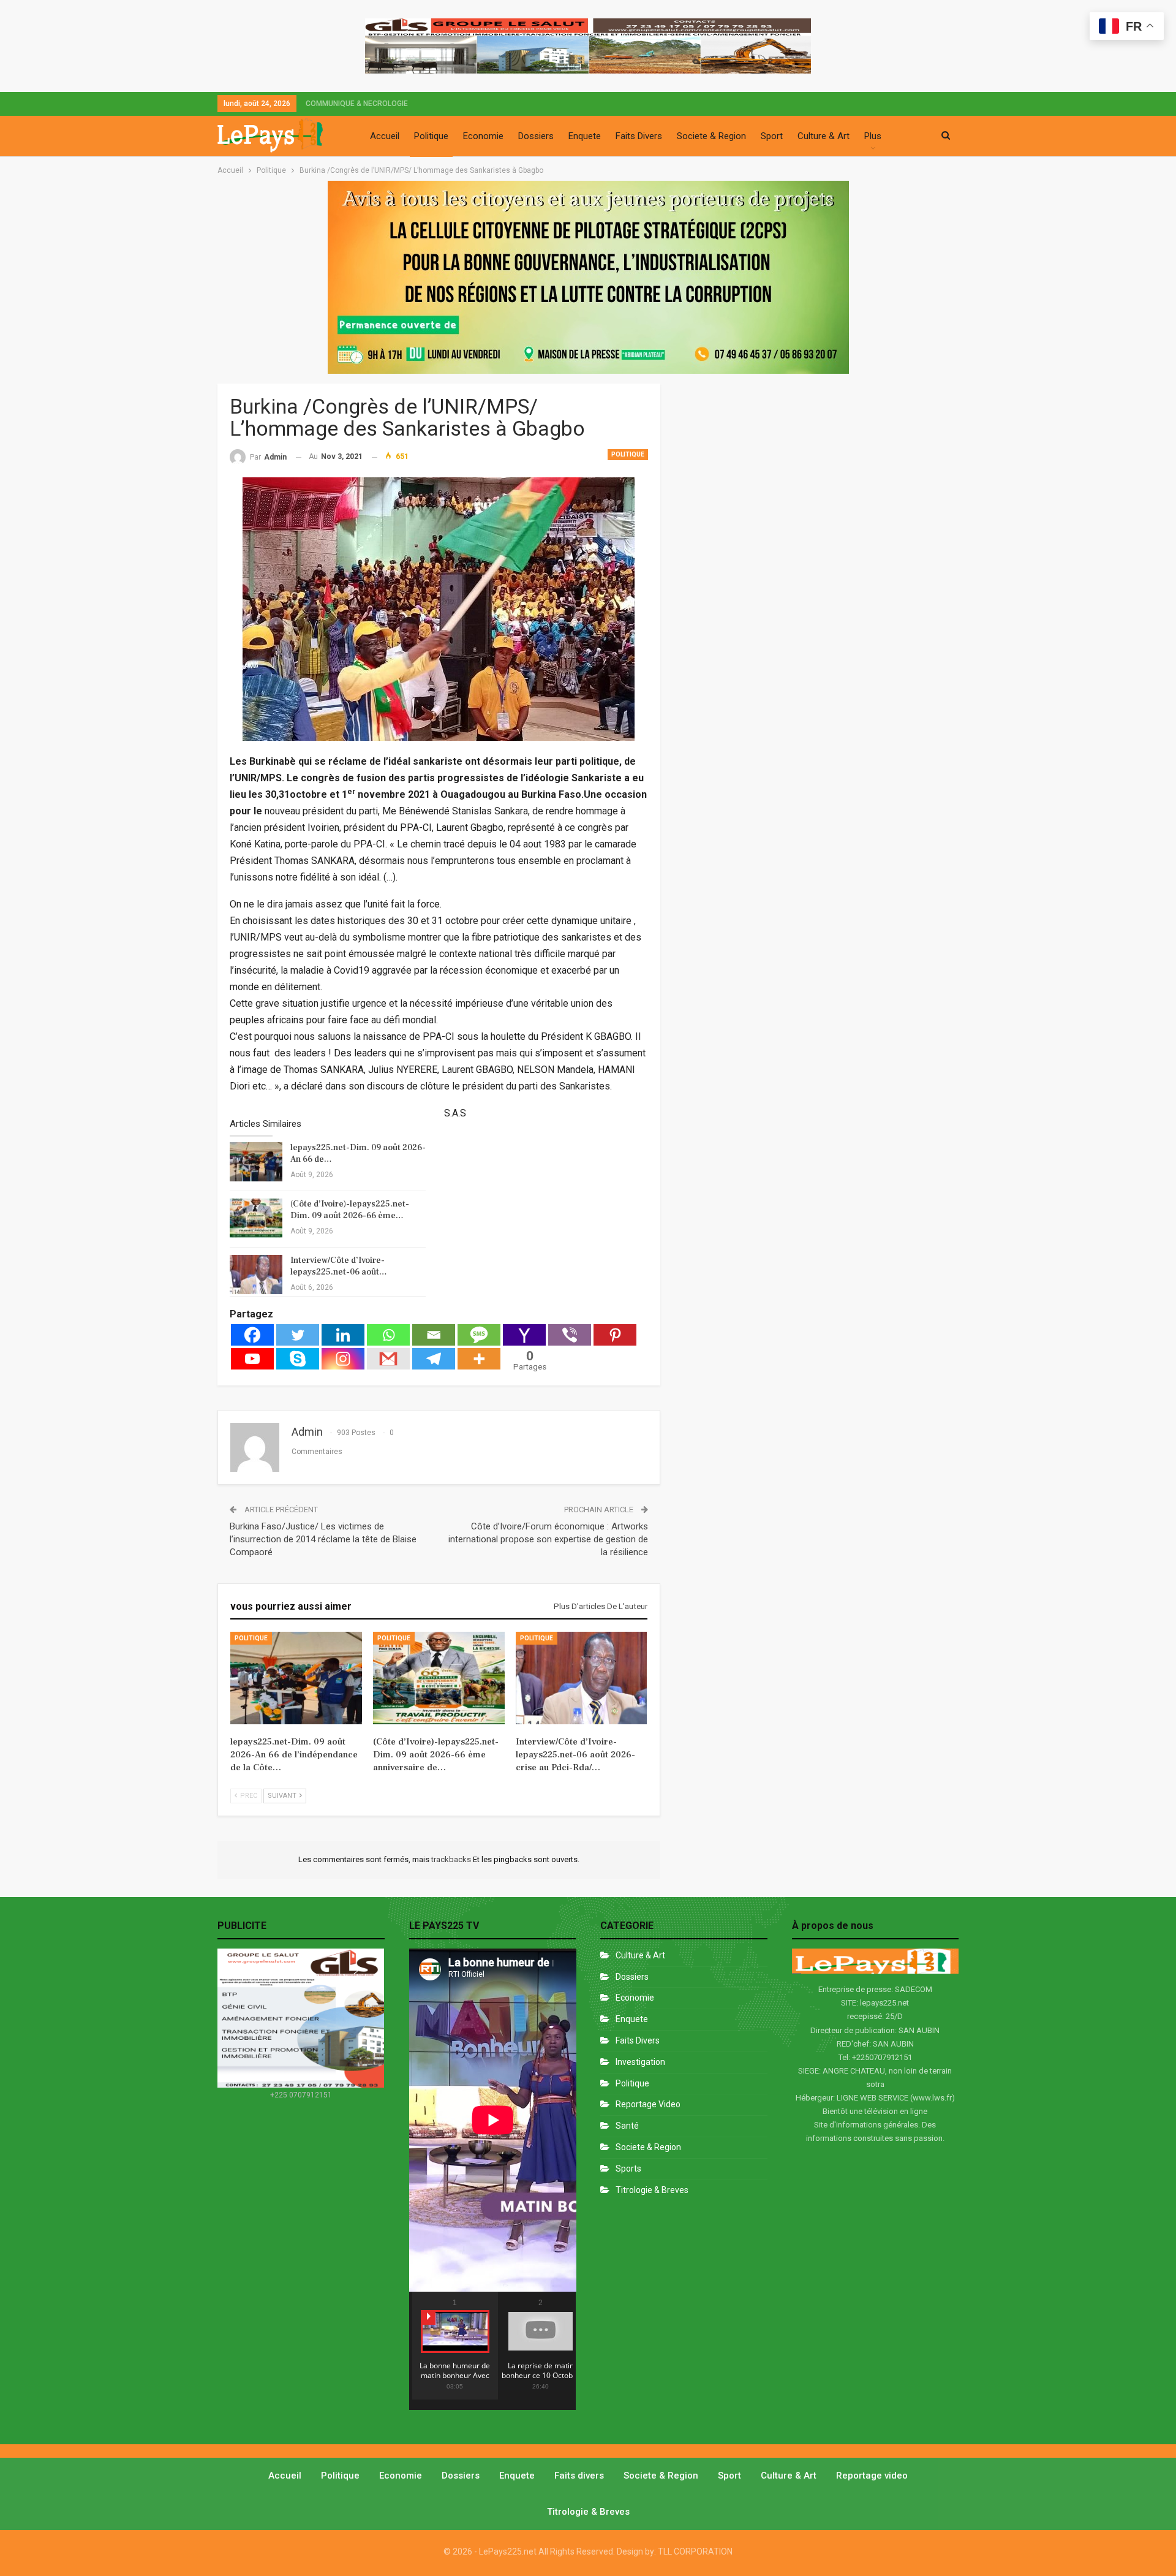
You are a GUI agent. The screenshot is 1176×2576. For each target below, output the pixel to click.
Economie (483, 136)
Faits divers (638, 2040)
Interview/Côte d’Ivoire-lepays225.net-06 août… (339, 1266)
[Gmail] (388, 1359)
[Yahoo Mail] (524, 1335)
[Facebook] (252, 1335)
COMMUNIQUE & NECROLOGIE (357, 104)
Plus (873, 136)
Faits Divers (639, 136)
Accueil (385, 136)
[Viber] (570, 1335)
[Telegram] (434, 1359)
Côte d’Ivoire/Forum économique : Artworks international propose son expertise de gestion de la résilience (548, 1539)
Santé (627, 2126)
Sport (772, 136)
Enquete (585, 136)
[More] (479, 1359)
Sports (628, 2169)
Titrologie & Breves (652, 2190)
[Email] (434, 1335)
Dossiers (536, 136)
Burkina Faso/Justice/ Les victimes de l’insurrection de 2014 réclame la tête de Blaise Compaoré (323, 1539)
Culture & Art (824, 136)
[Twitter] (298, 1335)
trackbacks (452, 1859)
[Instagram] (343, 1359)
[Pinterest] (615, 1335)
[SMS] (479, 1335)
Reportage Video (648, 2104)
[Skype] (298, 1359)
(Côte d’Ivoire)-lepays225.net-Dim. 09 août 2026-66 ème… (350, 1210)
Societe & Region (711, 136)
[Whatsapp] (388, 1335)
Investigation (640, 2062)
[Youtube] (252, 1359)
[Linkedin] (343, 1335)
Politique (431, 136)
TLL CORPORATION (695, 2551)
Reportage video (872, 2476)
